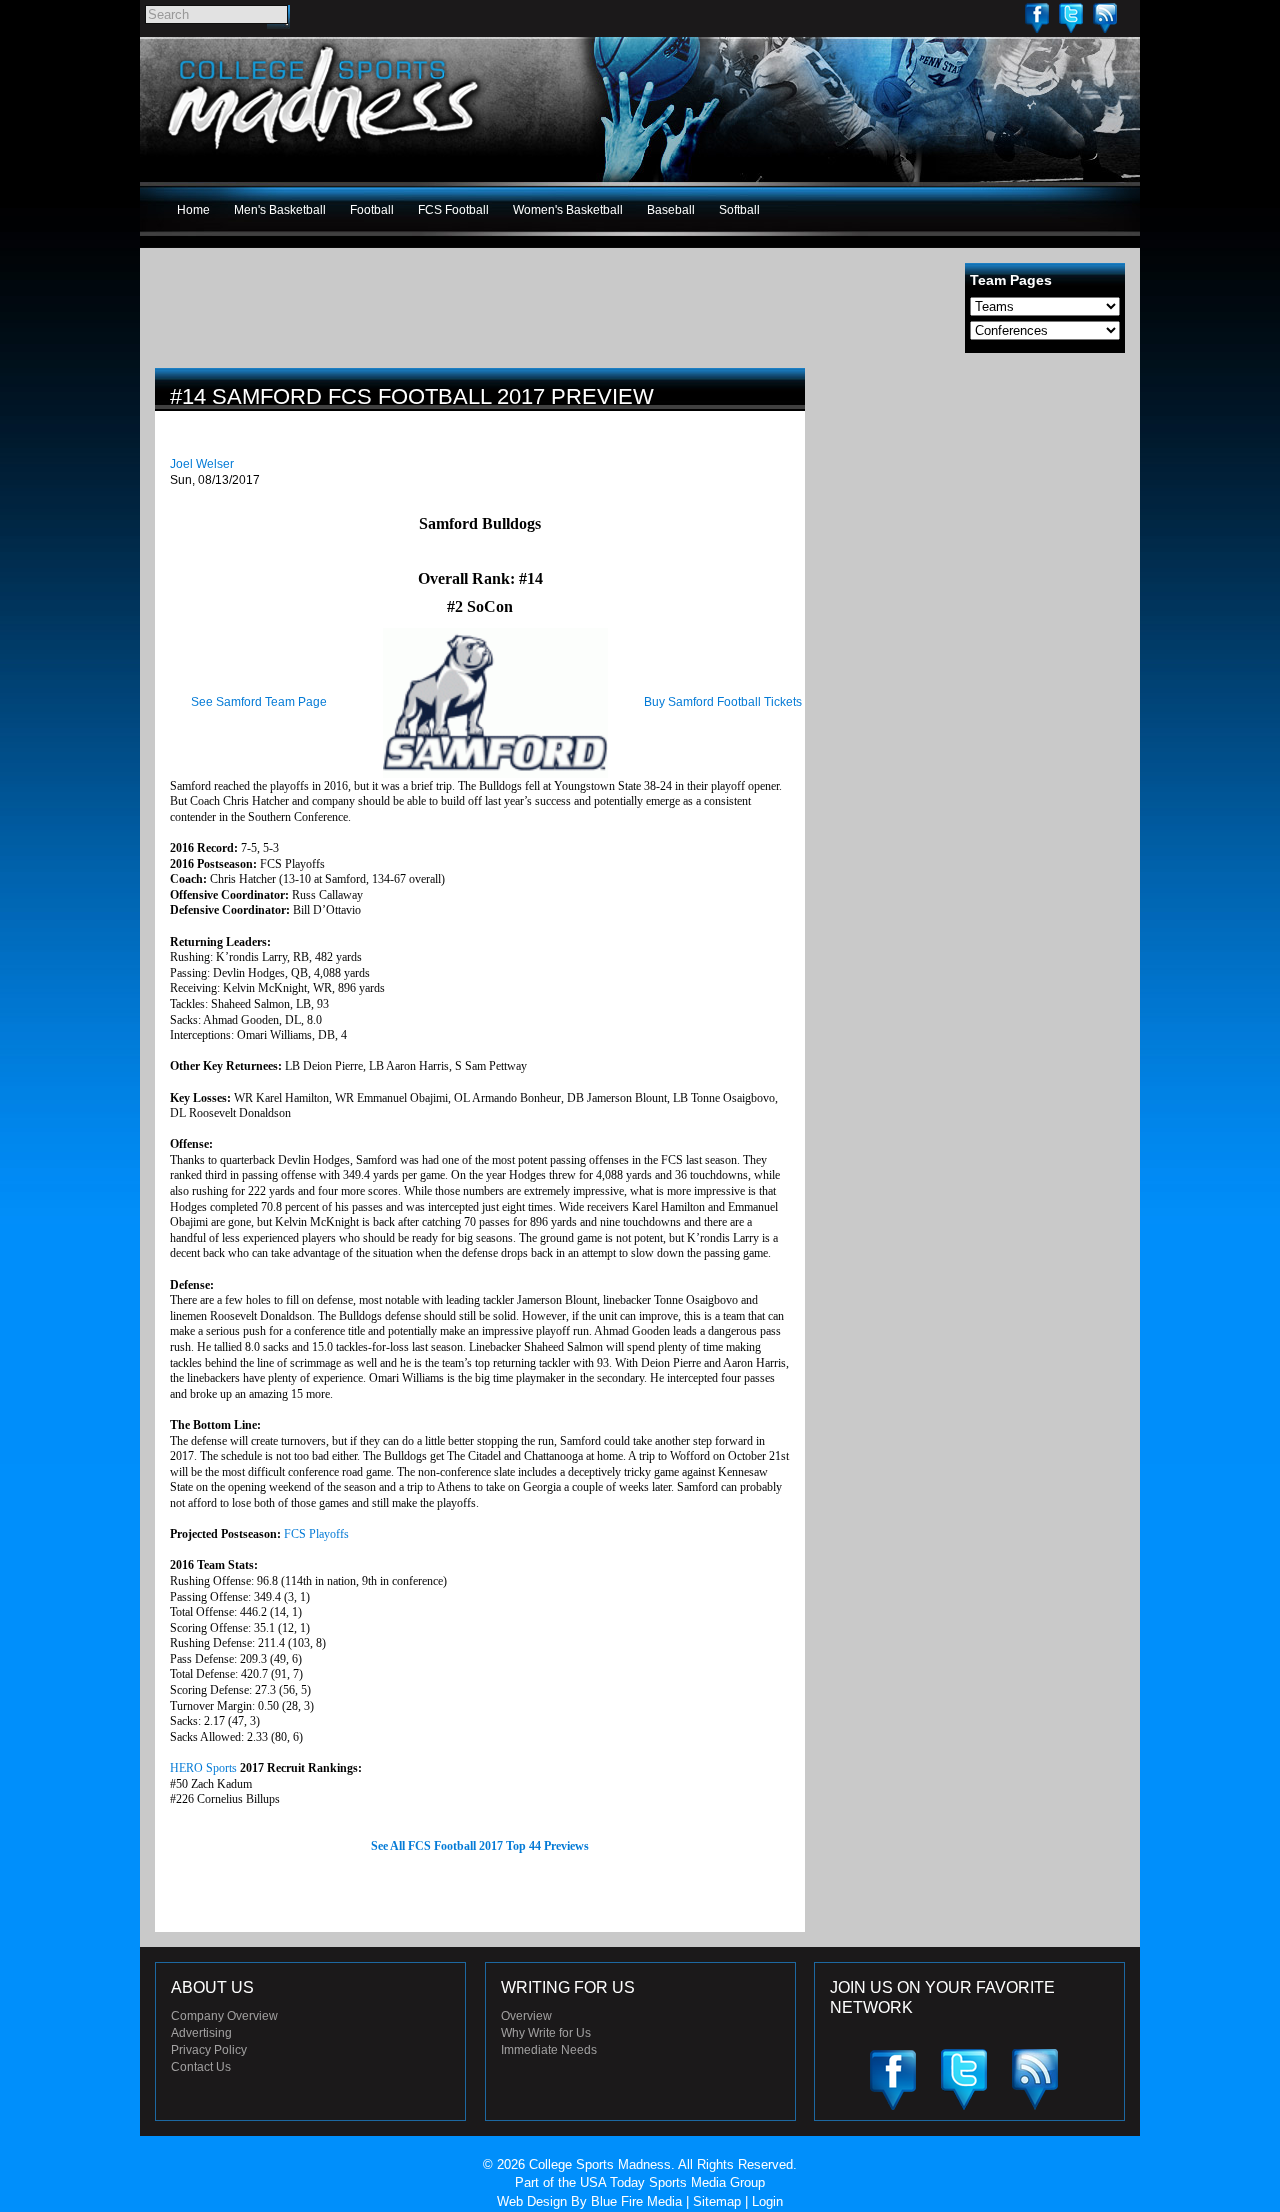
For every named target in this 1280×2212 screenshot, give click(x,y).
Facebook (1037, 17)
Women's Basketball (568, 210)
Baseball (671, 210)
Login (767, 2201)
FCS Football (453, 210)
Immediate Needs (549, 2050)
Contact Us (201, 2067)
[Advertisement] (975, 508)
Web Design (532, 2201)
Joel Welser (202, 464)
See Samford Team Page (259, 702)
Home (193, 210)
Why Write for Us (546, 2033)
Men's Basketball (280, 210)
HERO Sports (203, 1768)
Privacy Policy (209, 2050)
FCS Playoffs (316, 1534)
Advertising (201, 2033)
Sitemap (717, 2201)
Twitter (1071, 17)
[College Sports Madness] (324, 154)
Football (372, 210)
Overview (526, 2016)
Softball (739, 210)
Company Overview (224, 2016)
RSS (1105, 17)
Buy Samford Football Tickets (723, 702)
